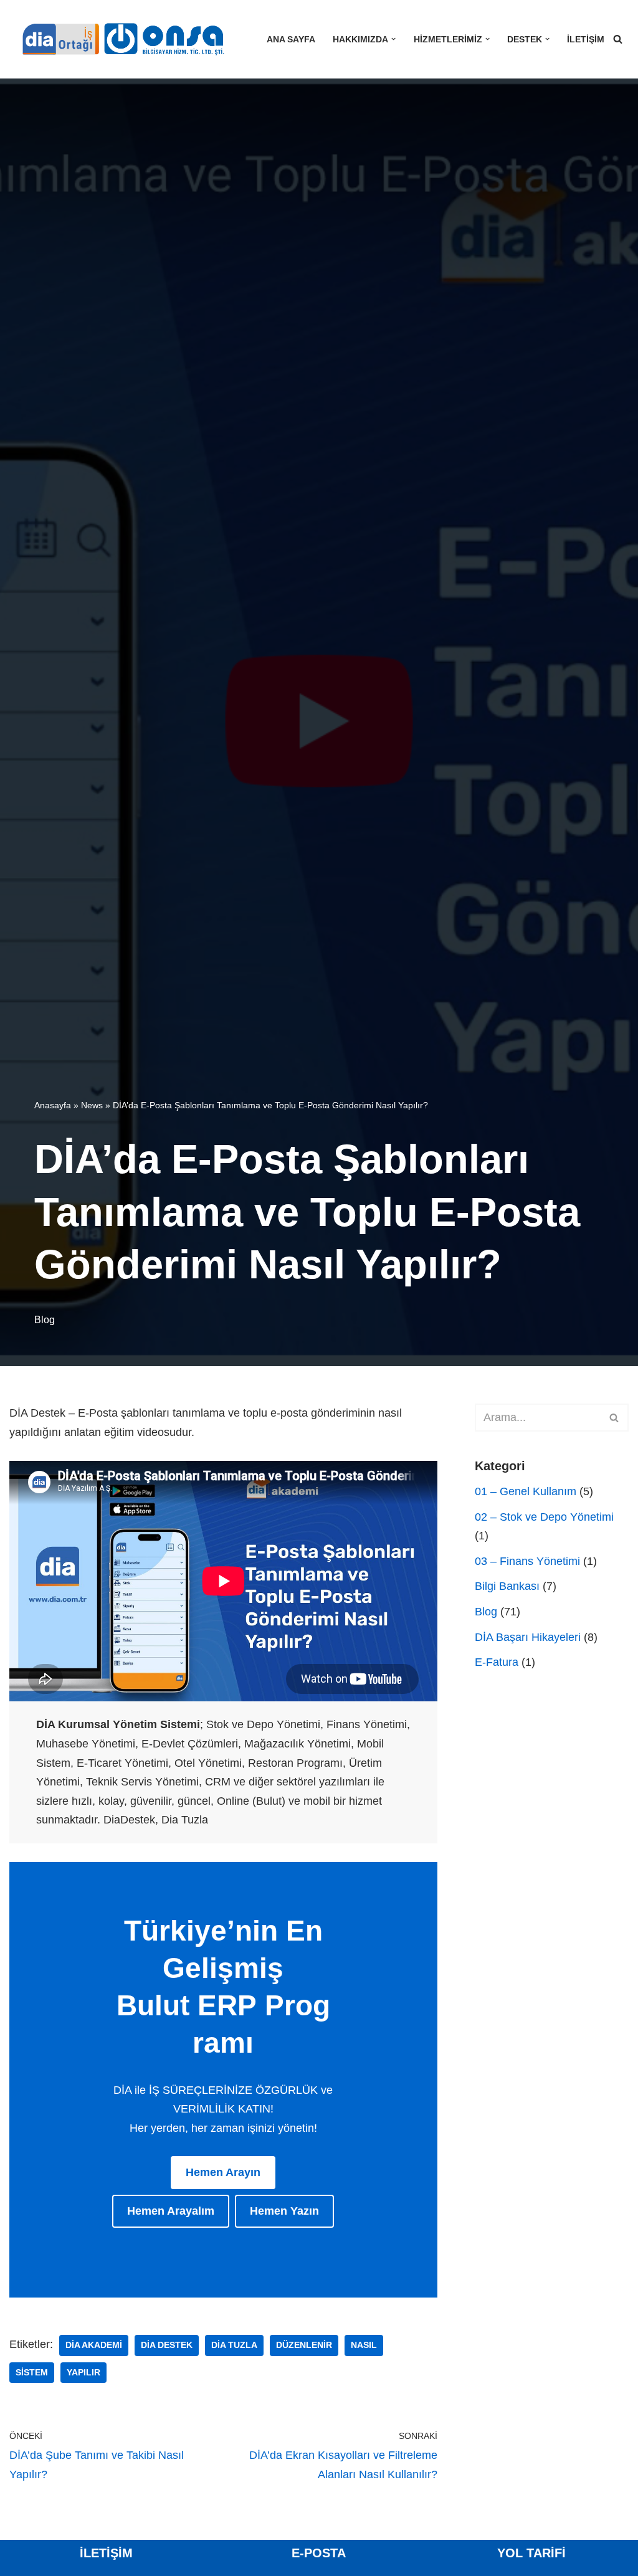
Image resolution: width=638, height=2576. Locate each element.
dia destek (167, 2345)
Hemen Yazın (284, 2211)
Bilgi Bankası (507, 1586)
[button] (393, 39)
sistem (32, 2373)
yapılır (83, 2373)
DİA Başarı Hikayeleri (528, 1637)
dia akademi (94, 2345)
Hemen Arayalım (171, 2211)
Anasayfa (53, 1105)
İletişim (586, 39)
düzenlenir (304, 2345)
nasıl (364, 2345)
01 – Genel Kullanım (526, 1491)
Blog (45, 1319)
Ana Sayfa (291, 39)
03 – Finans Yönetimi (527, 1561)
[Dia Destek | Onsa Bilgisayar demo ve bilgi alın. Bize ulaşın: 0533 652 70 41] (118, 39)
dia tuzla (234, 2345)
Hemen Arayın (223, 2172)
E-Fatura (497, 1662)
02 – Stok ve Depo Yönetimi (544, 1517)
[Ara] (618, 39)
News (92, 1105)
